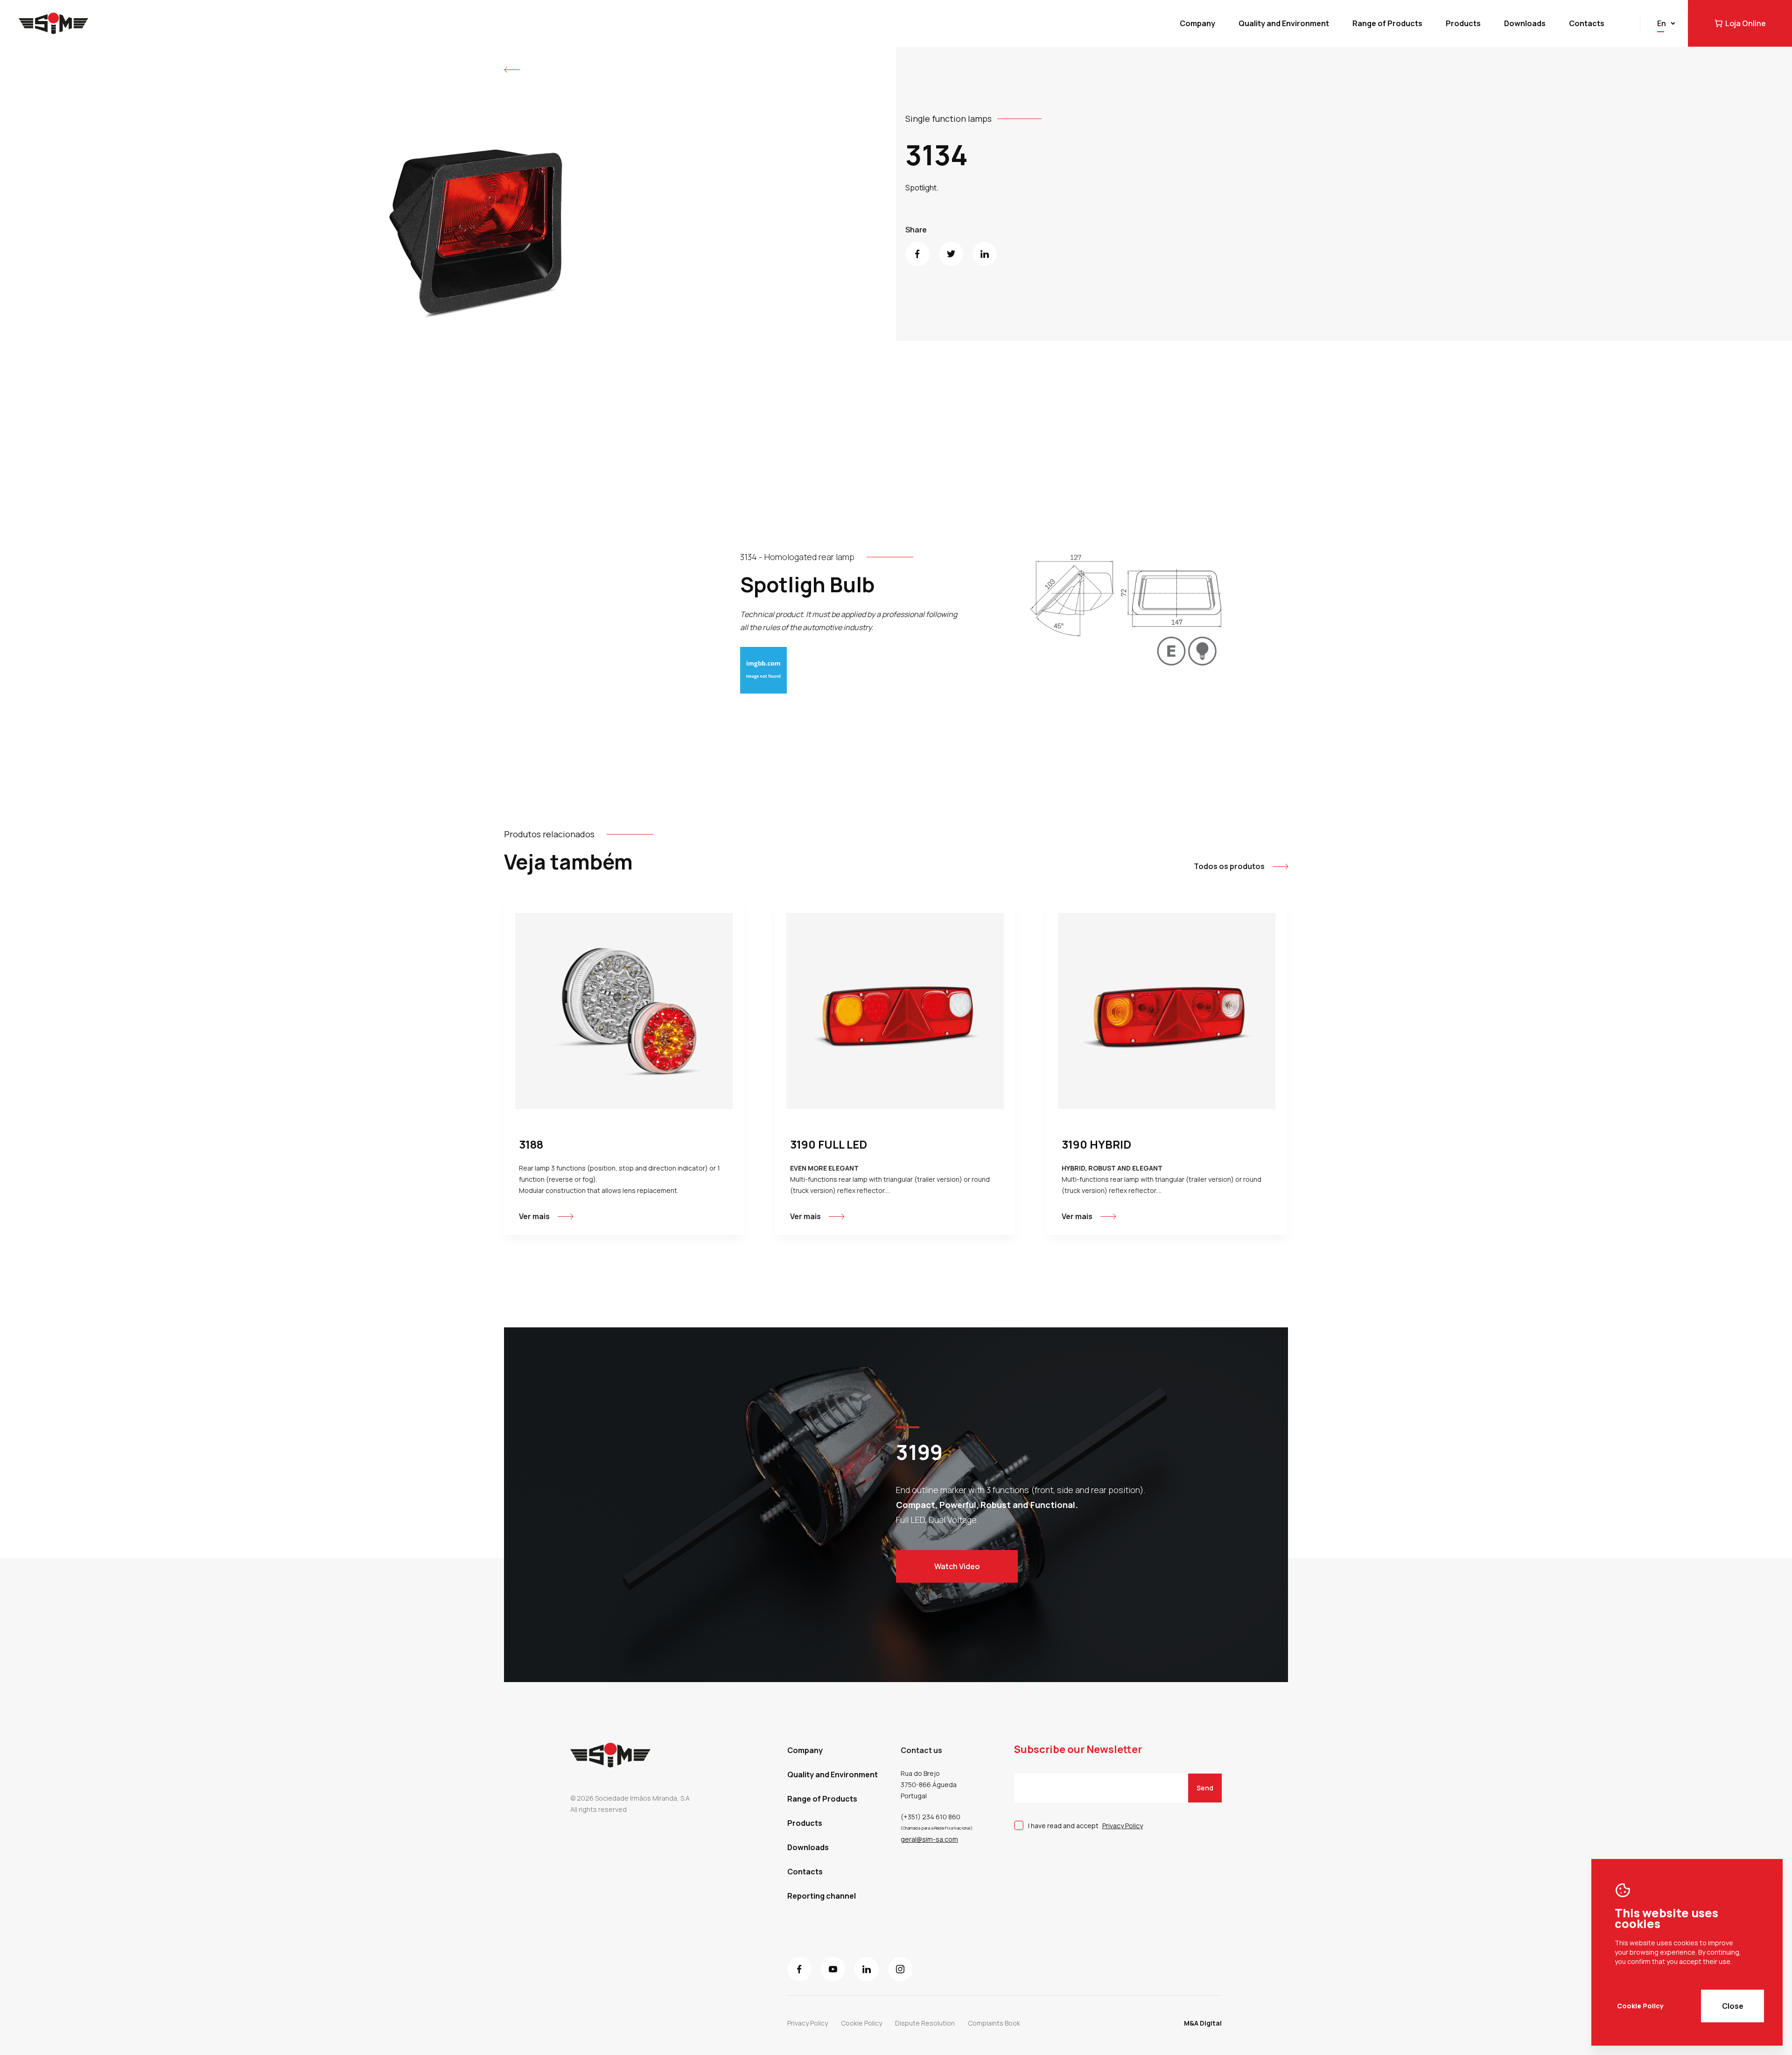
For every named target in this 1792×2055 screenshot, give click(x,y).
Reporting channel (822, 1896)
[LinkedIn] (985, 254)
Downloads (1525, 23)
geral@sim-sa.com (929, 1839)
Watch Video (957, 1566)
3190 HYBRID (1096, 1144)
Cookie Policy (1640, 2006)
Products (1463, 23)
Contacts (1587, 23)
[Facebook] (917, 254)
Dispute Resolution (925, 2023)
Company (1197, 23)
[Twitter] (951, 254)
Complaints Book (994, 2023)
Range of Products (1387, 23)
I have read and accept (1085, 1826)
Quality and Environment (1284, 23)
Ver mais (534, 1216)
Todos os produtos (1229, 866)
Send (1205, 1788)
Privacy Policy (1123, 1826)
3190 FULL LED (829, 1144)
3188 (531, 1144)
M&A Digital (1203, 2023)
